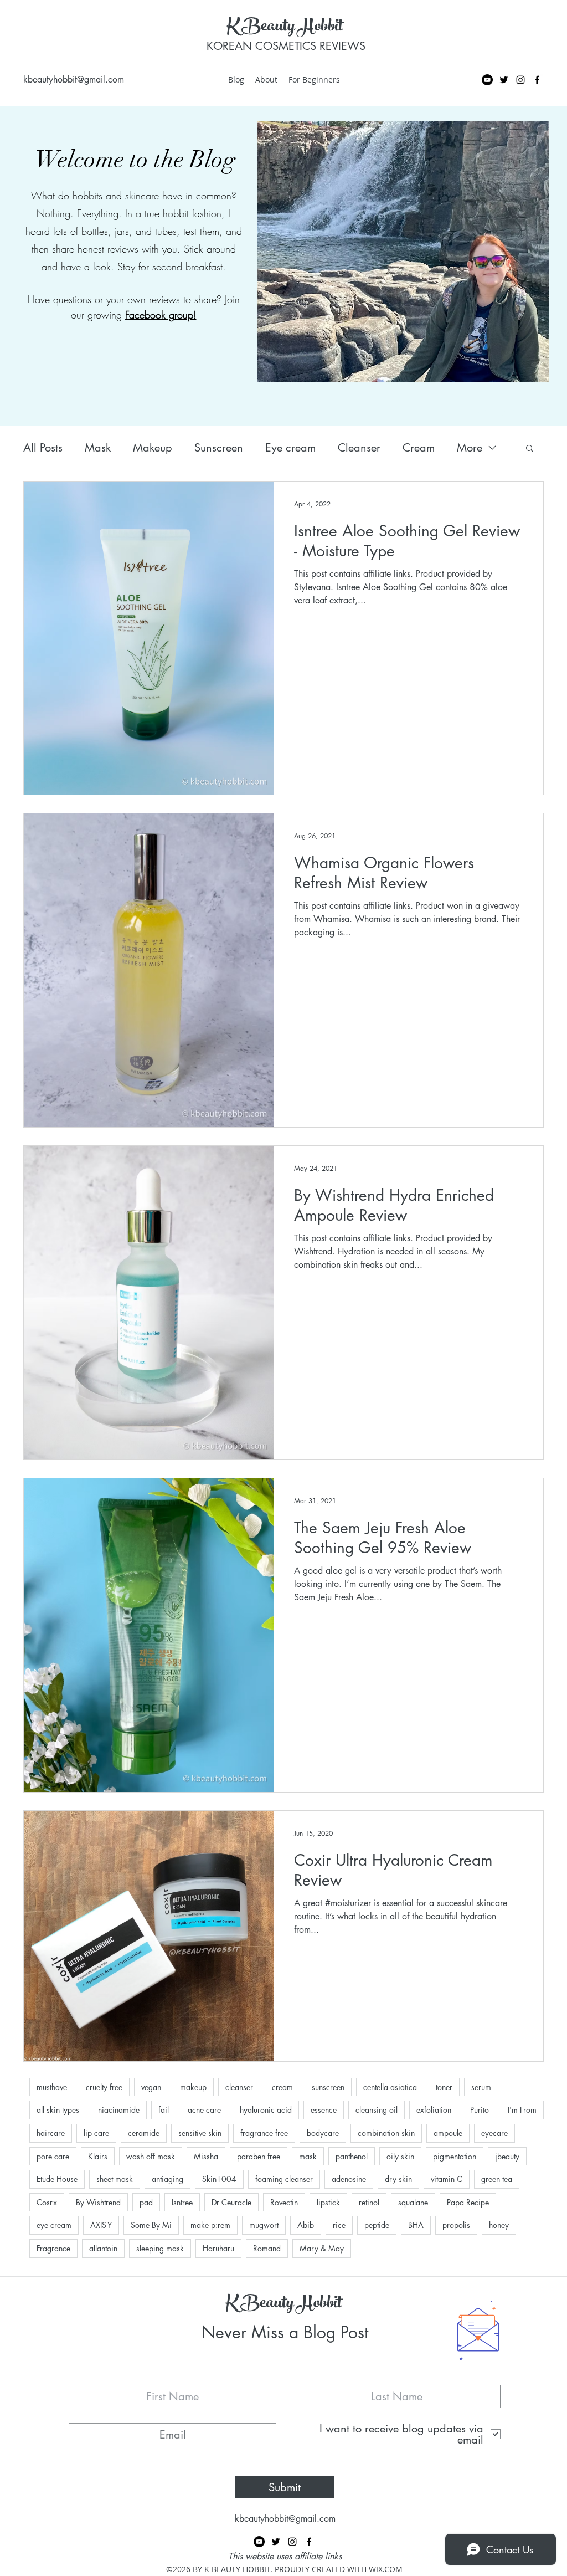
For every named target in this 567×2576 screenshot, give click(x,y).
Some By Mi (151, 2225)
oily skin (400, 2156)
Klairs (98, 2156)
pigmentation (455, 2156)
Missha (206, 2156)
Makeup (153, 448)
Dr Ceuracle (231, 2202)
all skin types (58, 2110)
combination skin (386, 2133)
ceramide (144, 2133)
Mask (98, 448)
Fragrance (53, 2248)
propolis (456, 2225)
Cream (419, 448)
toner (444, 2087)
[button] (530, 449)
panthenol (352, 2156)
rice (339, 2225)
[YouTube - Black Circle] (487, 80)
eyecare (494, 2133)
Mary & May (322, 2248)
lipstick (328, 2202)
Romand (267, 2248)
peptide (377, 2225)
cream (282, 2087)
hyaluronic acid (266, 2110)
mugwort (264, 2225)
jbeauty (507, 2156)
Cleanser (359, 448)
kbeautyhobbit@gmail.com (74, 80)
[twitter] (504, 80)
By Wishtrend (98, 2202)
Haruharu (218, 2248)
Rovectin (284, 2202)
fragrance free (264, 2133)
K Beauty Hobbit (285, 28)
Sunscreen (219, 448)
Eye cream (290, 448)
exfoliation (434, 2110)
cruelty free (104, 2087)
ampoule (448, 2133)
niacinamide (119, 2110)
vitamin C (447, 2179)
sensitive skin (200, 2133)
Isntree (182, 2202)
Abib (306, 2225)
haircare (51, 2133)
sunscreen (328, 2087)
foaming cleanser (284, 2179)
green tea (497, 2179)
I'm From (522, 2110)
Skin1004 (219, 2179)
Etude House (57, 2179)
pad (146, 2202)
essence (324, 2110)
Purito (480, 2110)
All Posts (43, 448)
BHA (416, 2225)
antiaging (167, 2179)
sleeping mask (160, 2248)
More (470, 448)
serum (481, 2087)
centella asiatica (390, 2087)
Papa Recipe (468, 2202)
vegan (151, 2087)
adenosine (349, 2179)
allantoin (103, 2248)
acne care (204, 2110)
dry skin (398, 2179)
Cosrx (47, 2202)
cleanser (239, 2087)
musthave (52, 2087)
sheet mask (115, 2179)
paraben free (259, 2156)
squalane (413, 2202)
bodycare (323, 2133)
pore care (53, 2156)
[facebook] (537, 80)
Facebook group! (161, 315)
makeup (193, 2087)
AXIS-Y (101, 2225)
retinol (369, 2202)
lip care (96, 2133)
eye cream (54, 2225)
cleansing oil (377, 2110)
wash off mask (151, 2156)
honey (499, 2225)
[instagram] (520, 80)
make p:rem (210, 2225)
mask (308, 2156)
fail (164, 2110)
